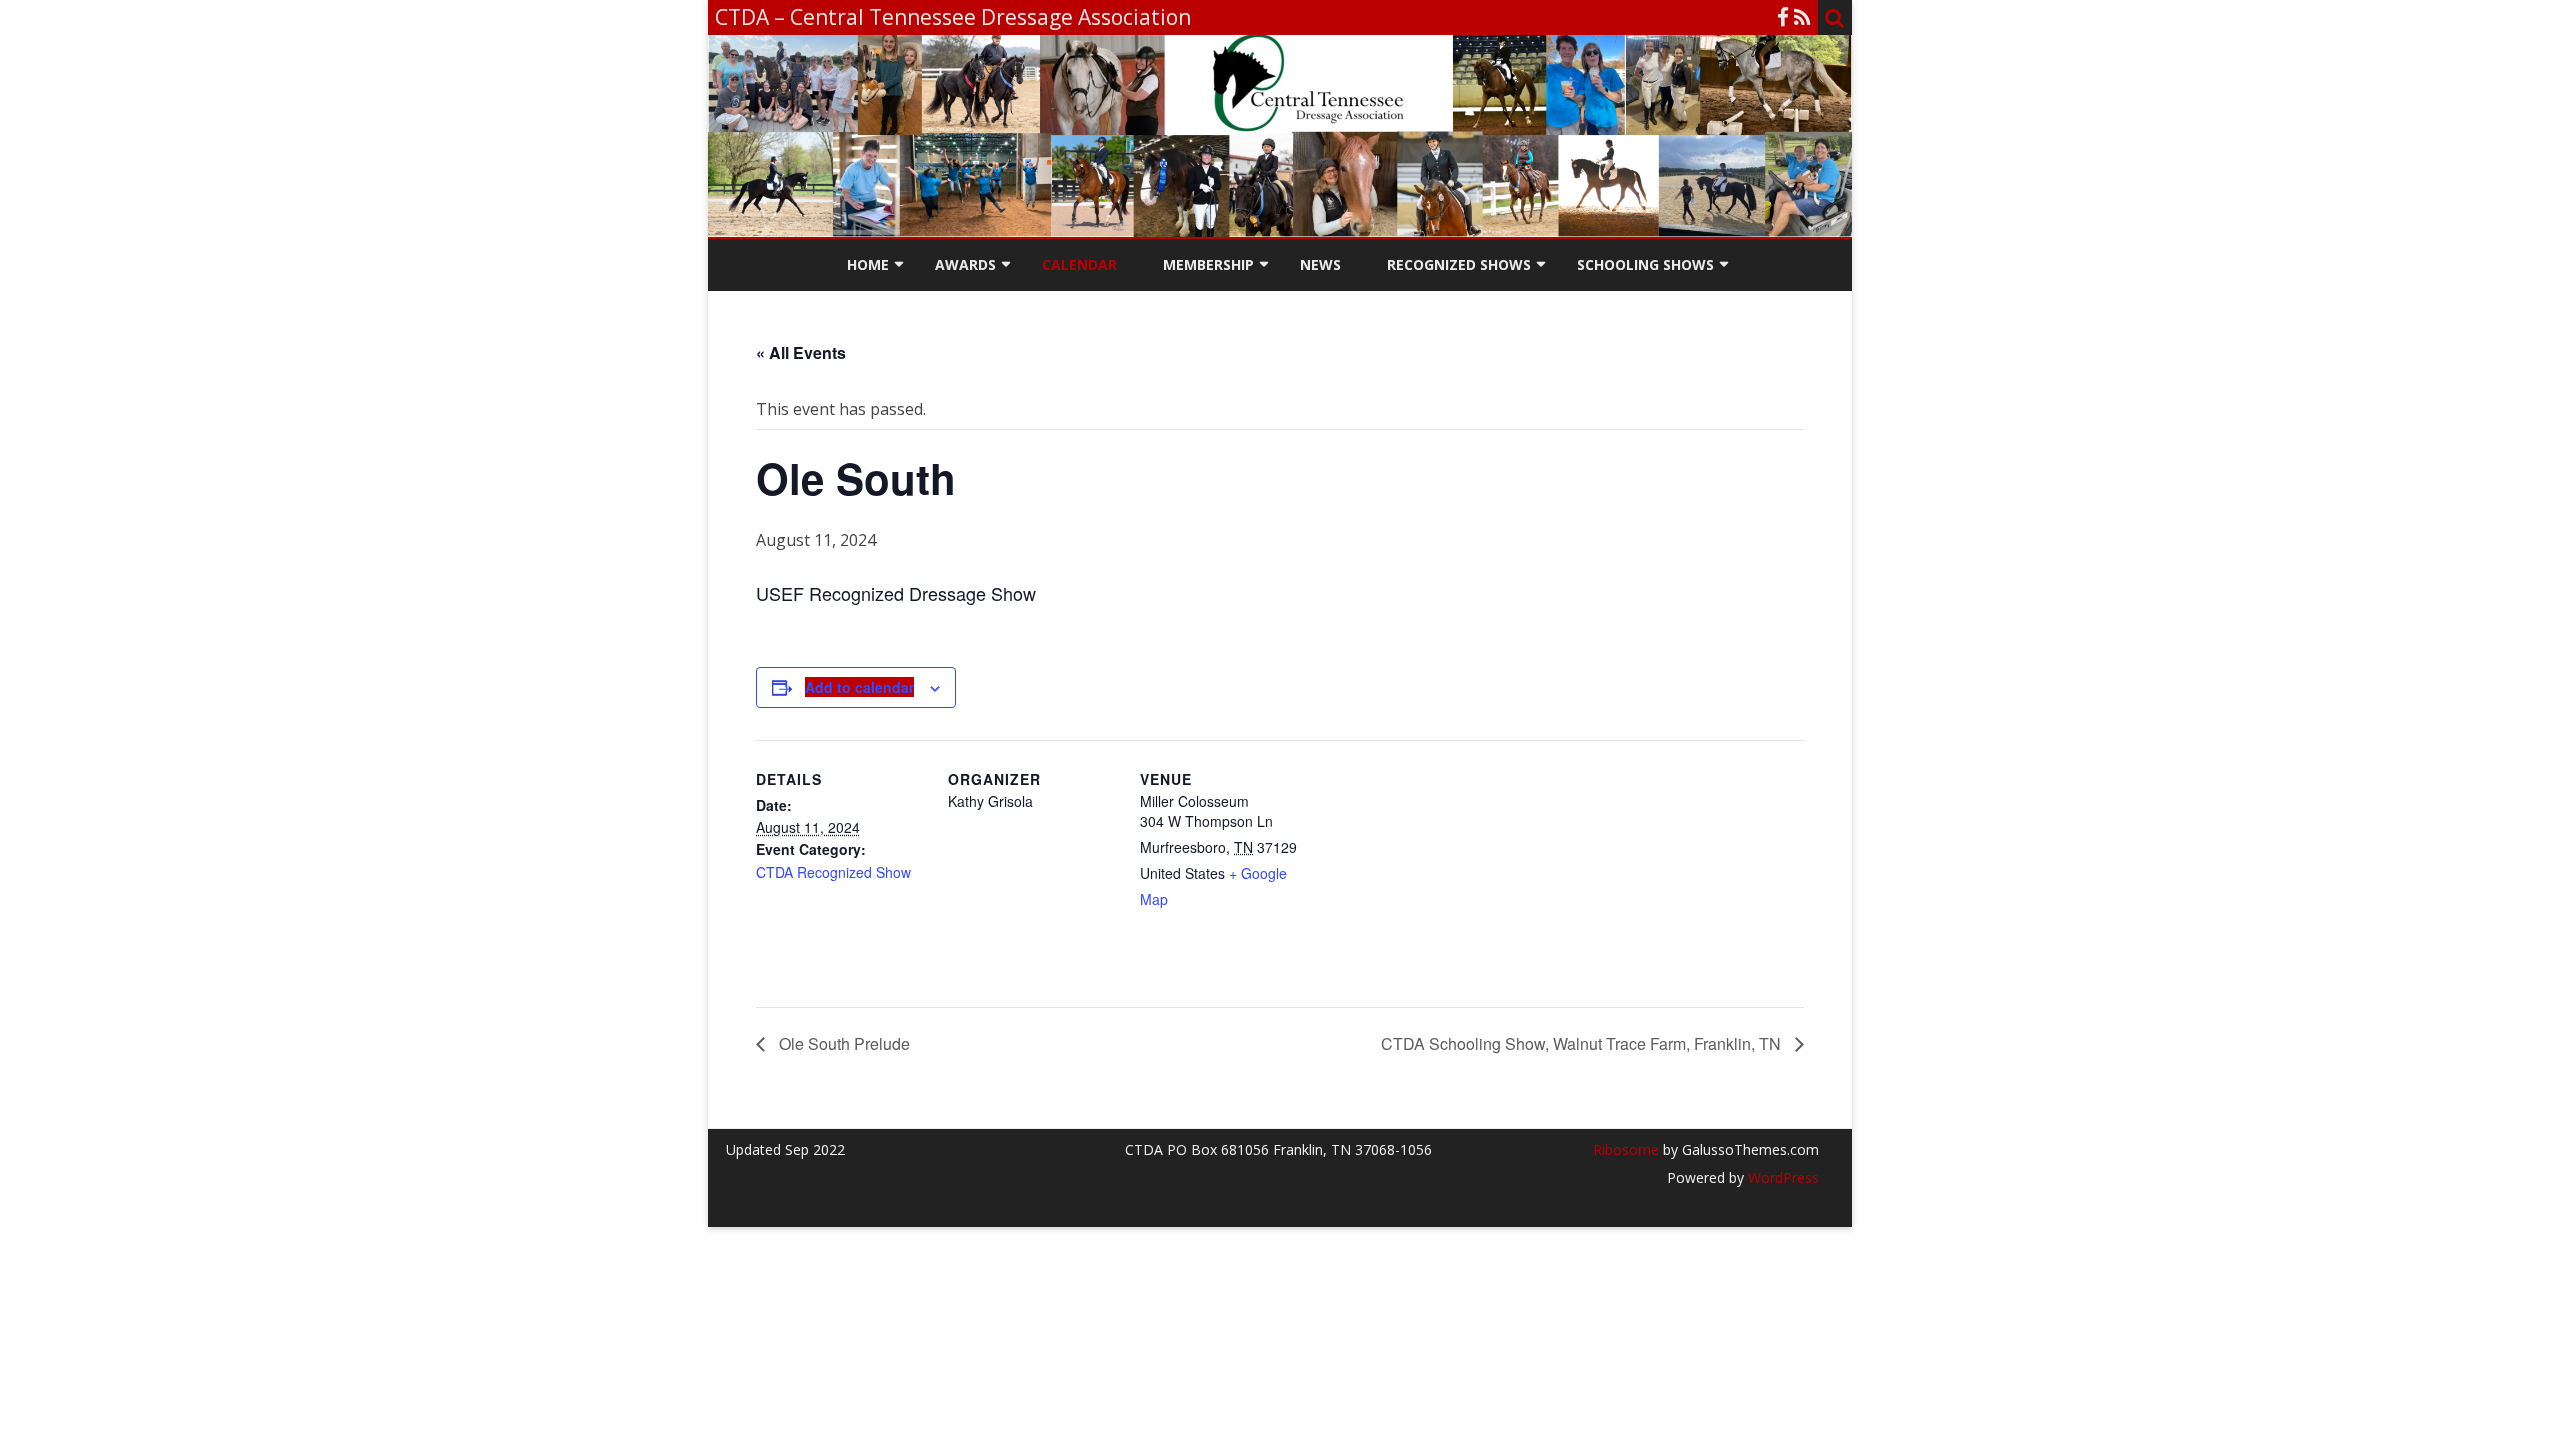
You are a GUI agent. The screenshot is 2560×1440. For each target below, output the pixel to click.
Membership (1208, 264)
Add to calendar (859, 687)
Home (868, 264)
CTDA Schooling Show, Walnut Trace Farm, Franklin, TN (1583, 1043)
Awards (965, 264)
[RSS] (1802, 17)
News (1320, 264)
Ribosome (1626, 1149)
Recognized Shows (1459, 264)
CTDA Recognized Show (833, 872)
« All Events (801, 352)
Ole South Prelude (842, 1043)
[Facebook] (1783, 17)
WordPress (1781, 1177)
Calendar (1079, 264)
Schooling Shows (1645, 264)
